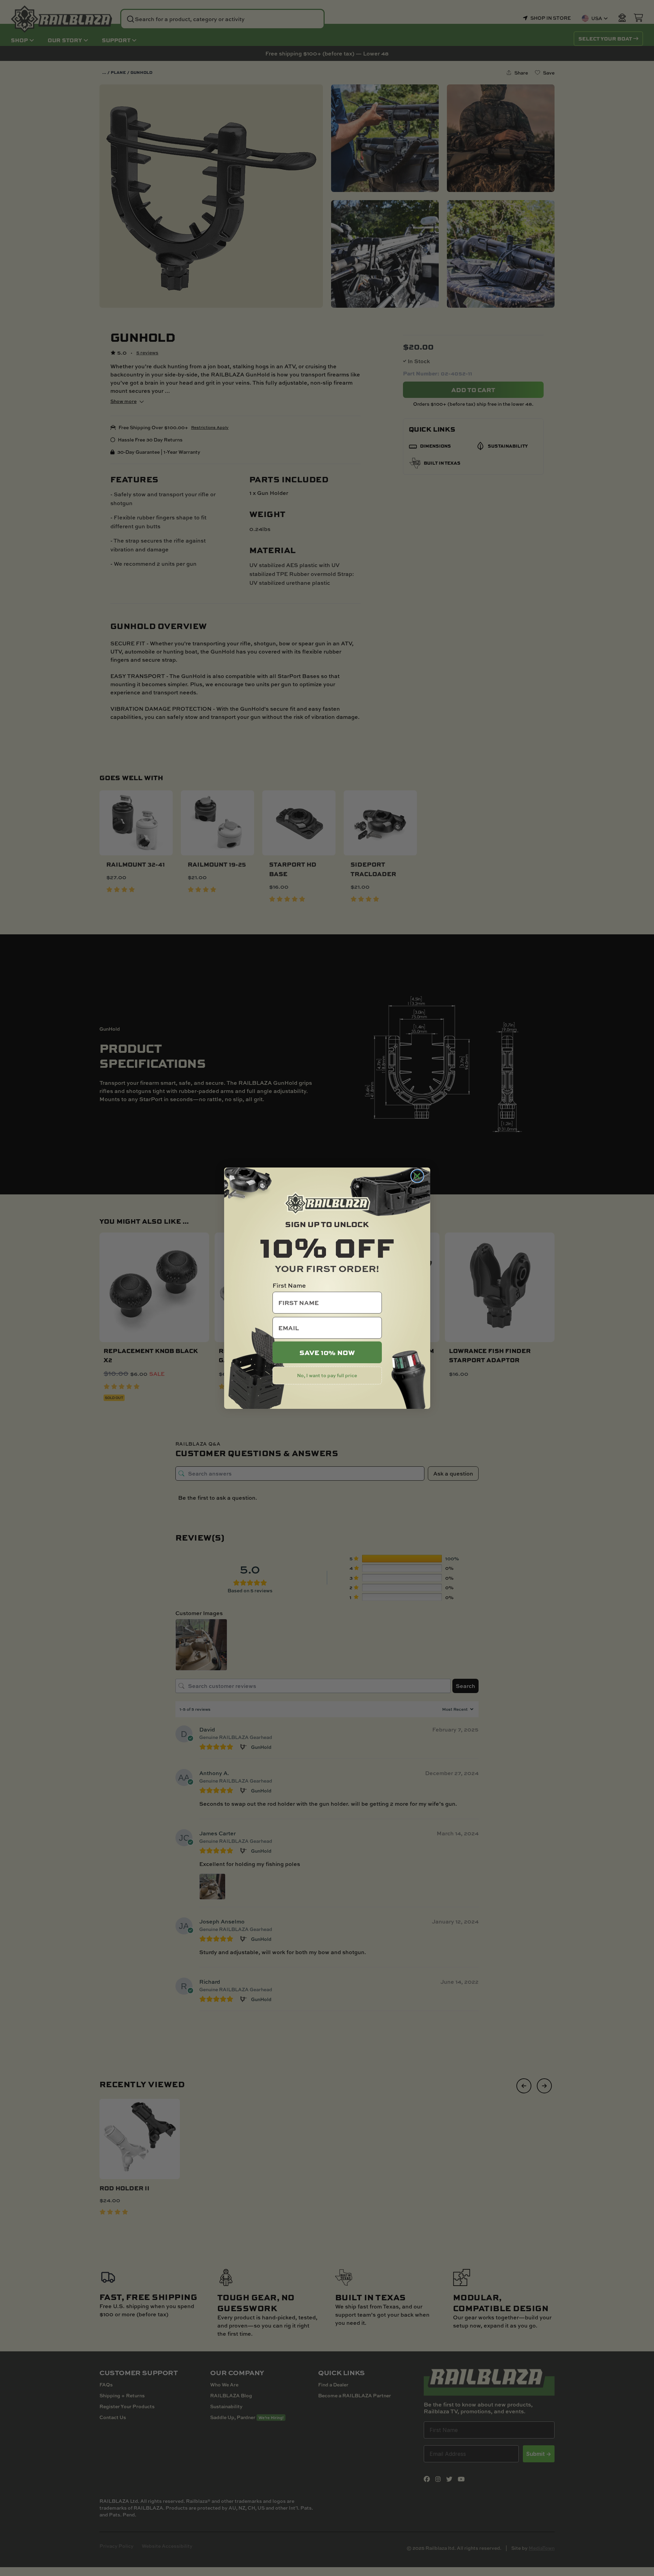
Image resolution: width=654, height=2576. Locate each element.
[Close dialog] (417, 1176)
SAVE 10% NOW (327, 1352)
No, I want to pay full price (327, 1375)
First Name (289, 1285)
